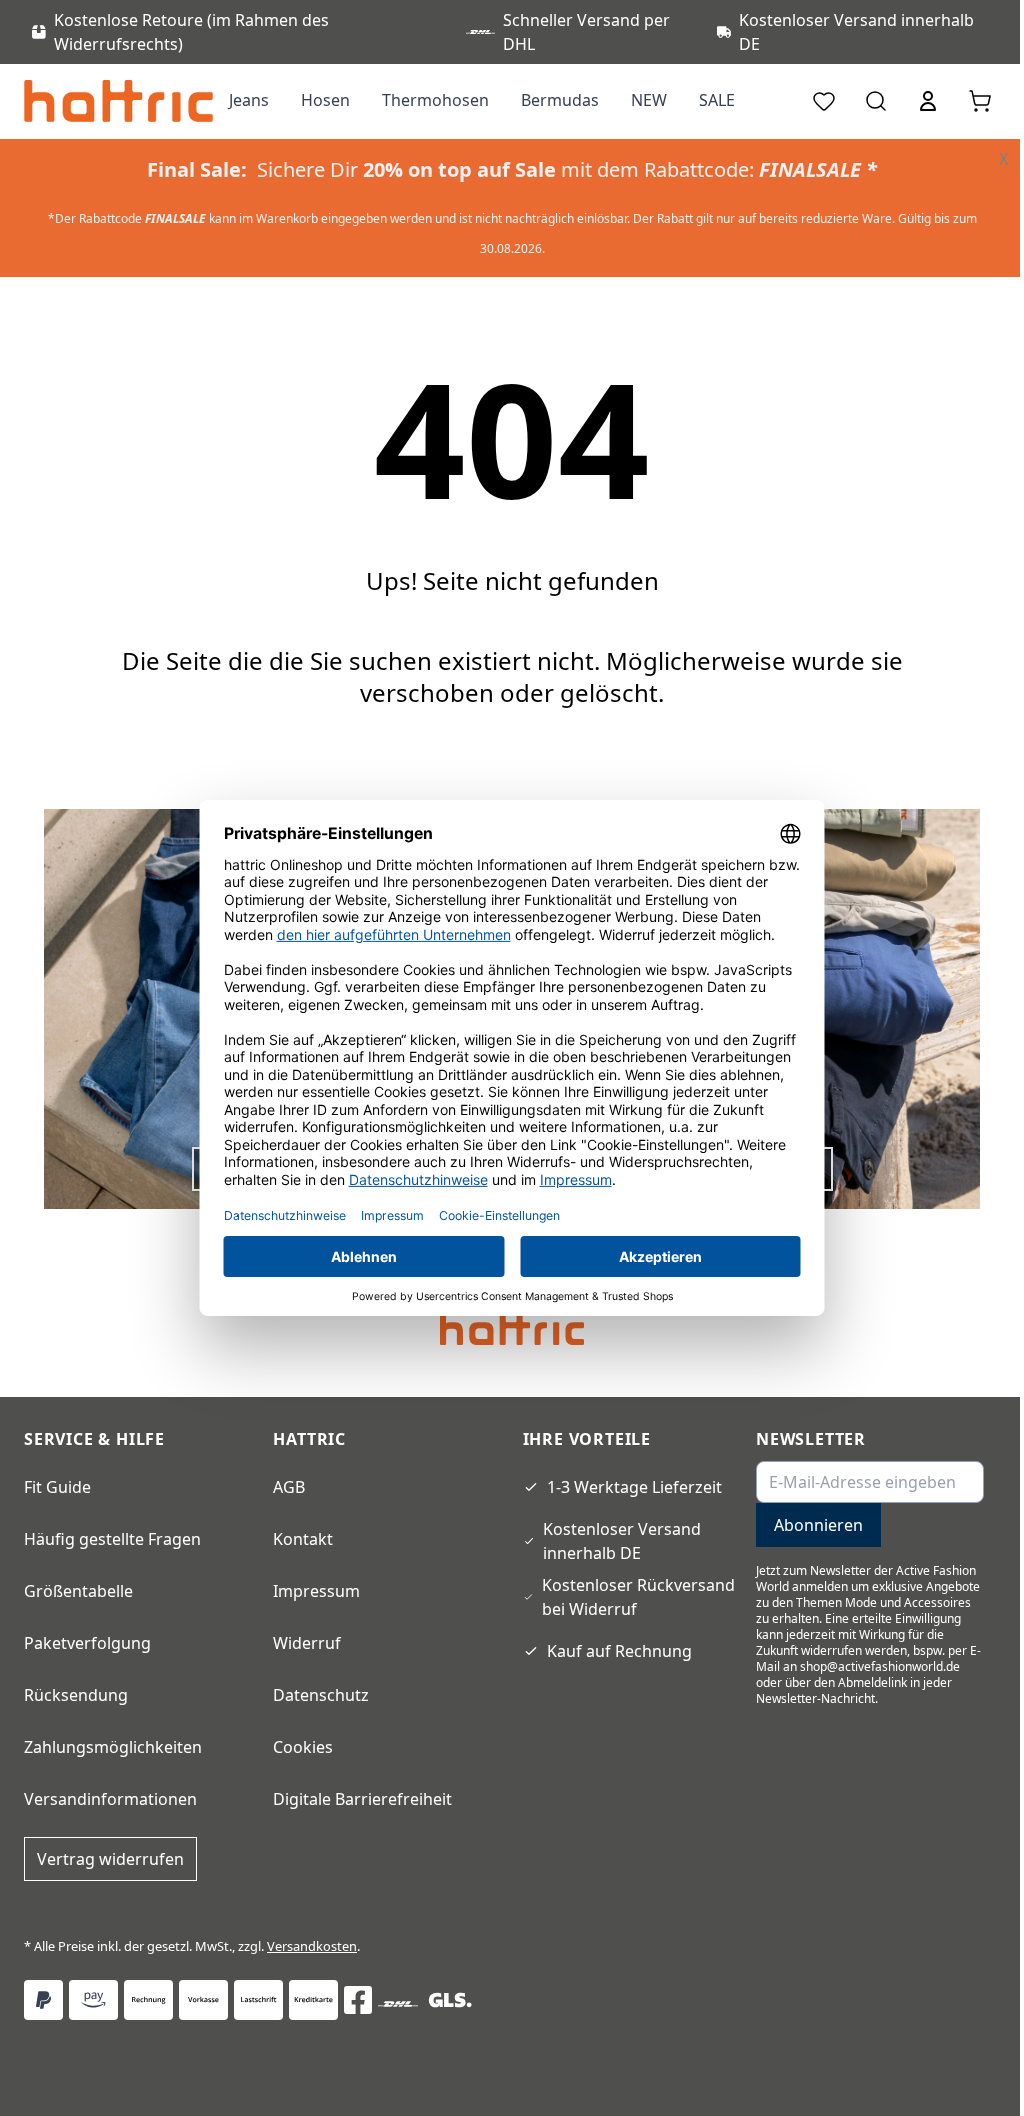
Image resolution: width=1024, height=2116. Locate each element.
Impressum (316, 1591)
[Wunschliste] (824, 101)
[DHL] (398, 2004)
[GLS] (450, 2000)
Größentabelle (78, 1591)
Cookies (303, 1747)
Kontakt (303, 1539)
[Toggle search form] (876, 101)
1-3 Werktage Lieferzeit (634, 1487)
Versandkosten (312, 1946)
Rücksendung (76, 1695)
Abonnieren (818, 1525)
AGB (289, 1487)
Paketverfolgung (87, 1643)
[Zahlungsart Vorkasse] (203, 2000)
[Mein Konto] (928, 101)
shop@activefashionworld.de (880, 1666)
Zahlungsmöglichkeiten (113, 1747)
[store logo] (118, 101)
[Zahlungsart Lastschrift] (258, 2000)
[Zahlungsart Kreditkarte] (313, 2000)
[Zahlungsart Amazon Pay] (93, 2000)
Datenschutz (321, 1695)
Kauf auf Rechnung (619, 1651)
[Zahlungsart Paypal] (43, 2000)
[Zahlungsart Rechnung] (148, 2000)
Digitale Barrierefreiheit (362, 1799)
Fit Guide (57, 1487)
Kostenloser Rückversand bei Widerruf (638, 1597)
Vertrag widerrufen (110, 1859)
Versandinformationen (110, 1799)
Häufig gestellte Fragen (112, 1539)
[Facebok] (358, 2000)
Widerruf (307, 1643)
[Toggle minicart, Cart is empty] (980, 101)
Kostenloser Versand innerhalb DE (622, 1541)
